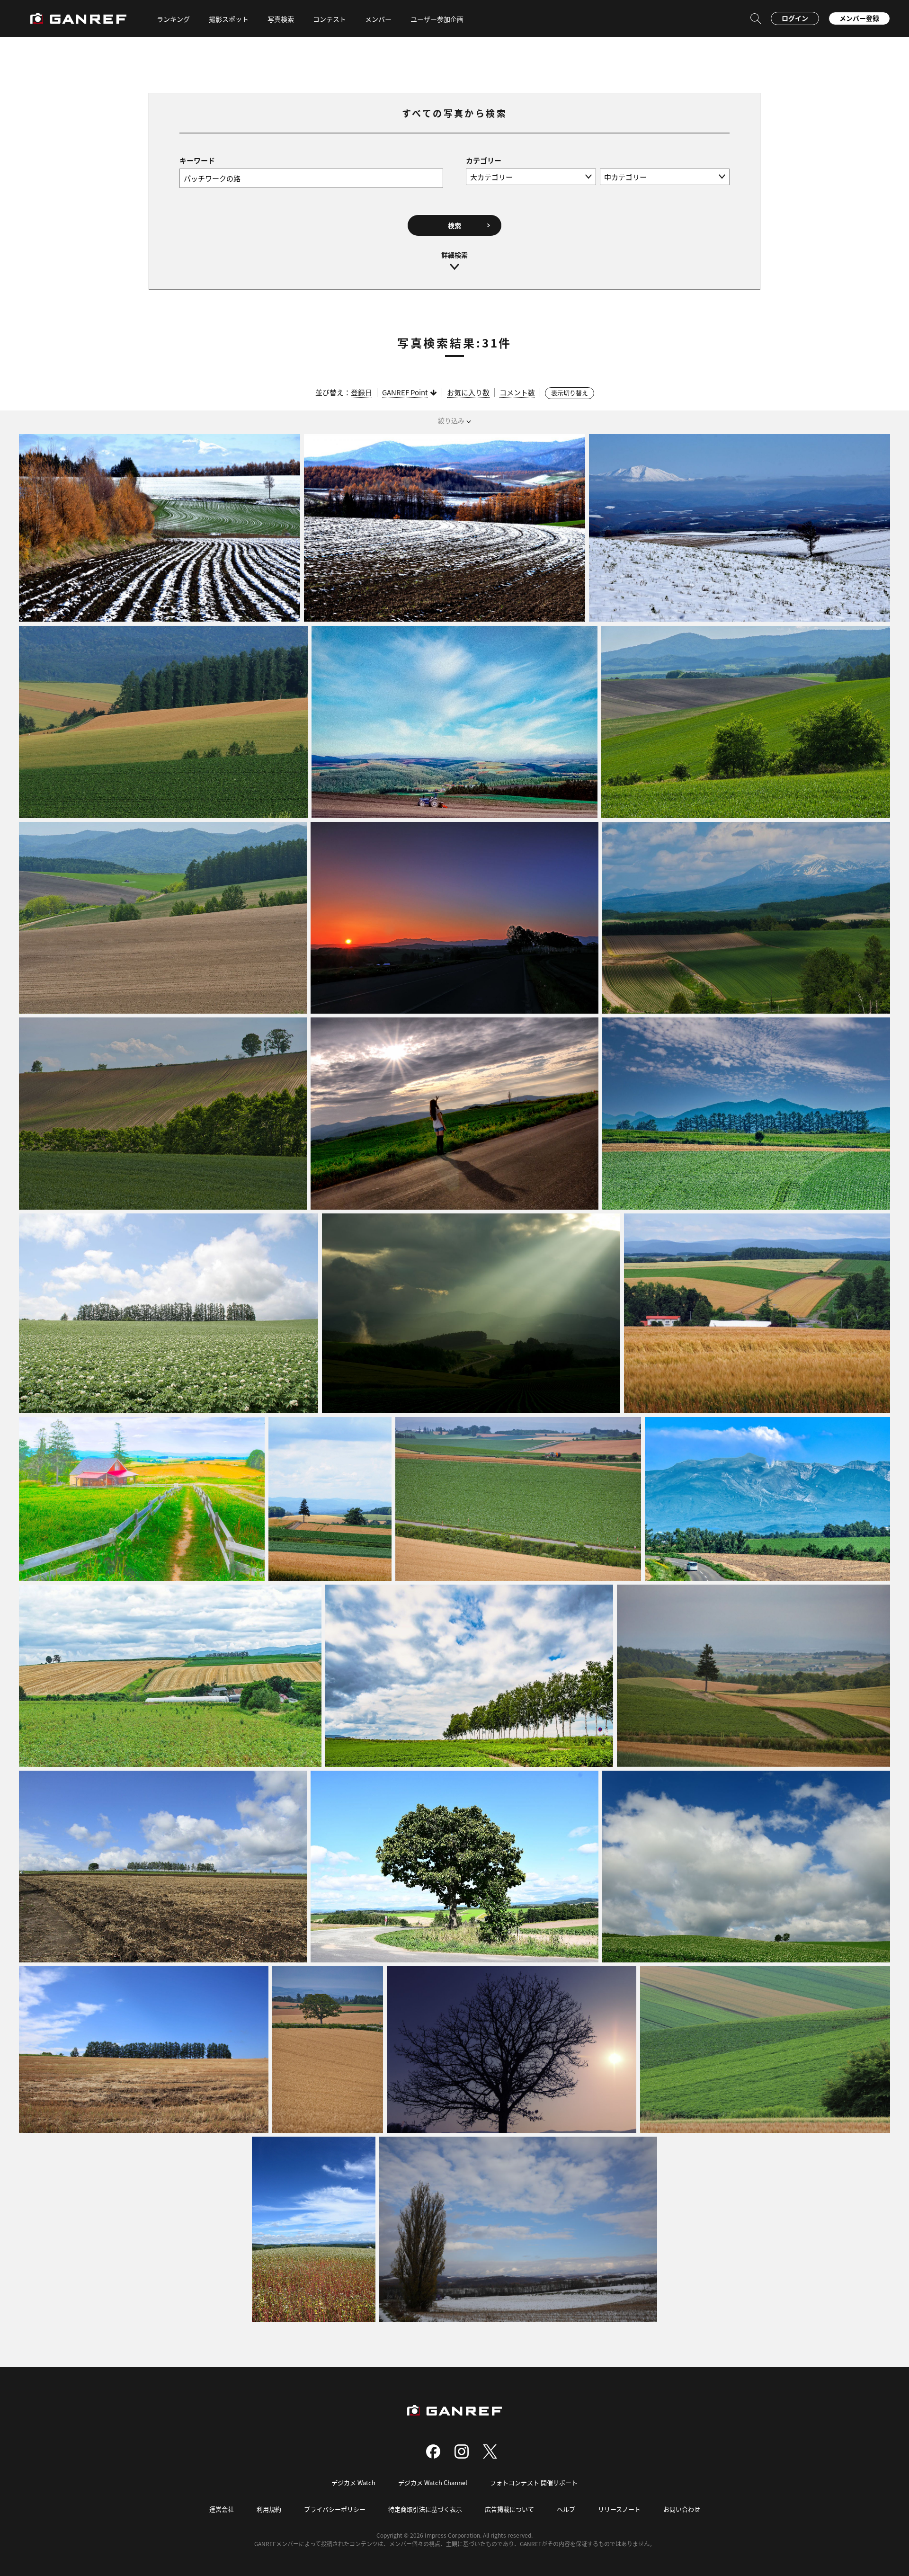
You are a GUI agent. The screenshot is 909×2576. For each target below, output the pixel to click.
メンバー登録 (859, 18)
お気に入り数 (468, 392)
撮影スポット (229, 19)
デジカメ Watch (353, 2482)
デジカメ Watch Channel (433, 2482)
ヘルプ (566, 2509)
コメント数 (517, 392)
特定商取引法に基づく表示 (425, 2509)
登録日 (361, 392)
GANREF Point (405, 392)
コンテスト (330, 19)
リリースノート (619, 2509)
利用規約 (269, 2509)
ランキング (173, 19)
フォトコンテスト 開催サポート (534, 2482)
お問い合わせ (682, 2509)
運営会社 (222, 2509)
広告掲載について (509, 2509)
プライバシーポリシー (335, 2509)
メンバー (378, 19)
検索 (454, 225)
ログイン (795, 18)
